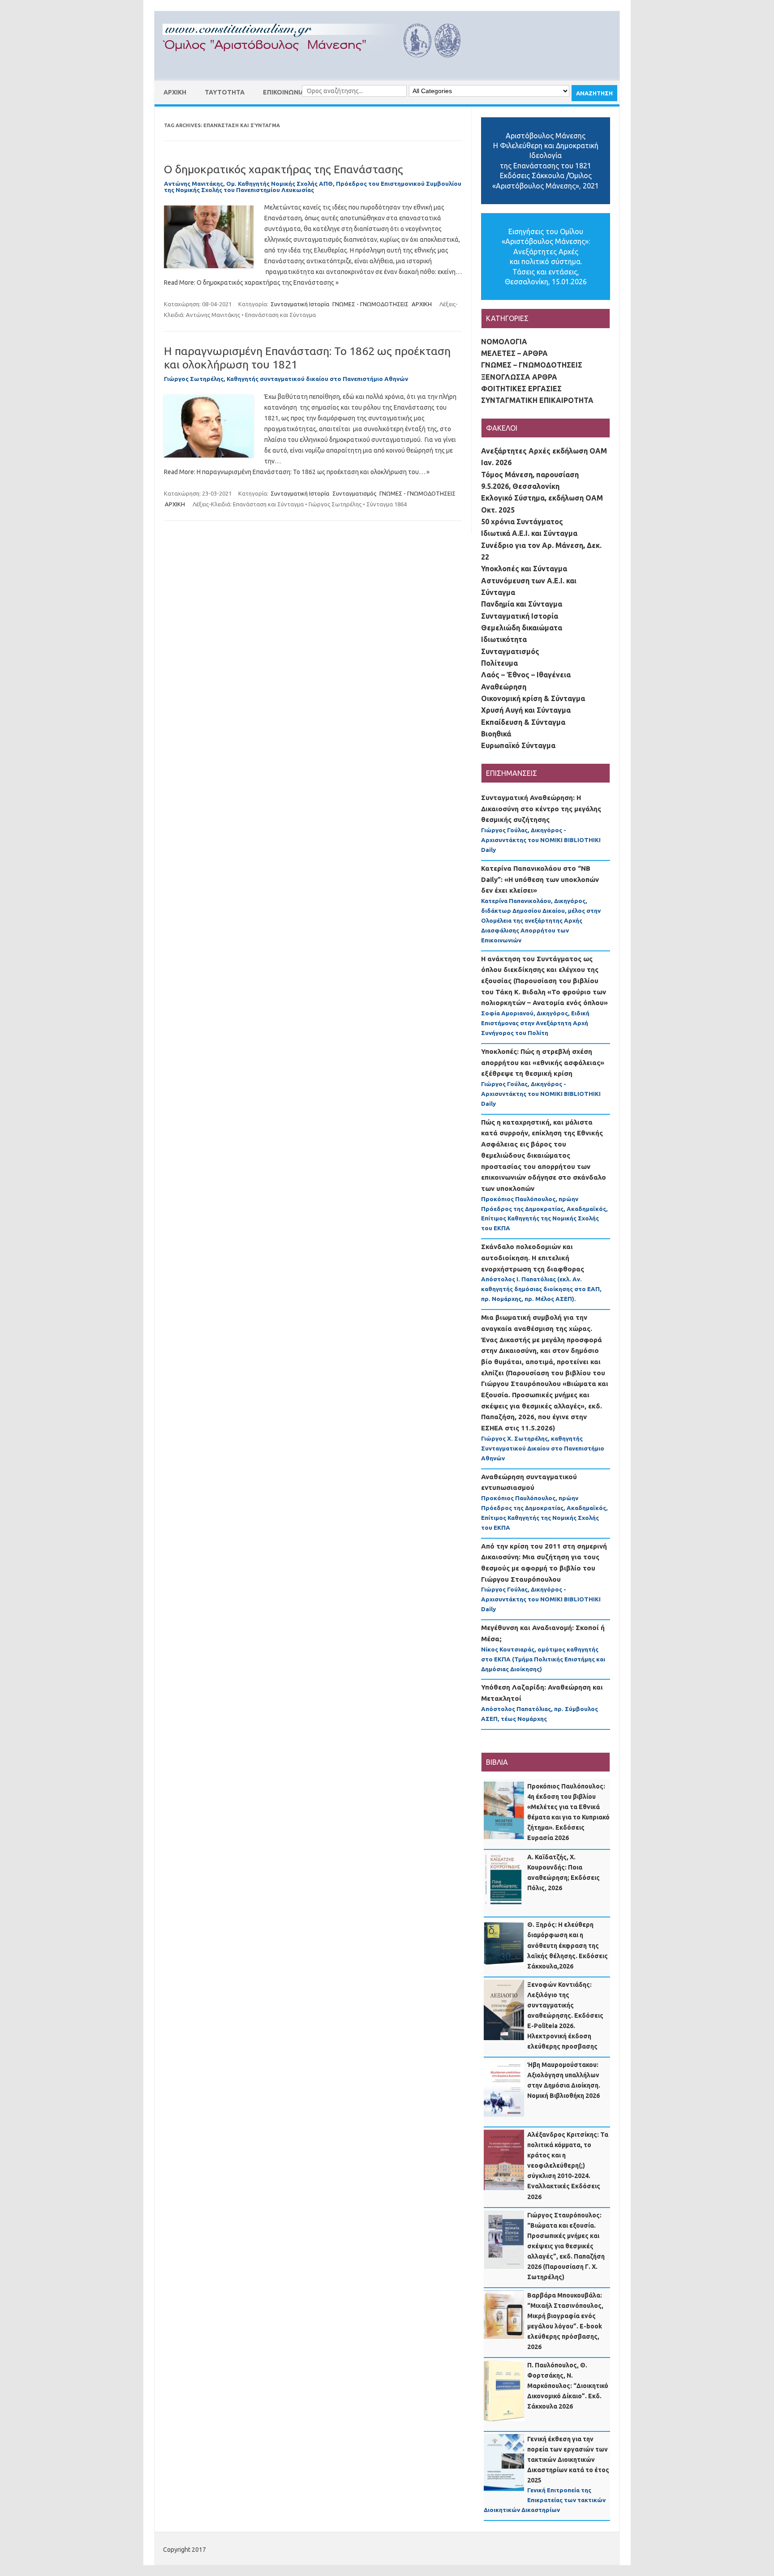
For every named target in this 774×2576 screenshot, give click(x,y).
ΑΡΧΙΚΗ (175, 92)
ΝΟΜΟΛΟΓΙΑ (504, 342)
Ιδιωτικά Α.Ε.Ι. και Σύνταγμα (529, 533)
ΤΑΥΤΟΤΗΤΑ (225, 92)
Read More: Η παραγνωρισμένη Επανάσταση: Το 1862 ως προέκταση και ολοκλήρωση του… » (297, 472)
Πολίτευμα (499, 663)
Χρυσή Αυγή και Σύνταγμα (526, 710)
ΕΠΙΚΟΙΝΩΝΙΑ (284, 92)
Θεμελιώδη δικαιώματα (522, 628)
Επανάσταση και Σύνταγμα (280, 315)
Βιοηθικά (496, 734)
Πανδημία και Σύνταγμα (522, 604)
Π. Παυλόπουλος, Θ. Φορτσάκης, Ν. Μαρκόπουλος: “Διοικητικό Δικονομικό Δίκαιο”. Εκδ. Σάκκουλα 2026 (568, 2386)
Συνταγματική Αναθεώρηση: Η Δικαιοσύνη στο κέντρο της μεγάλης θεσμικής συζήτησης (541, 809)
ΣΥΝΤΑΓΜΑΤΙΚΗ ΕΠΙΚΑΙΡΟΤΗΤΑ (537, 400)
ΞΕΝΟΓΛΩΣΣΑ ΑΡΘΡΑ (519, 377)
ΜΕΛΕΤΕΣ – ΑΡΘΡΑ (514, 353)
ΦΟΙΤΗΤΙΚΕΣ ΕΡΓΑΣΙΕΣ (521, 389)
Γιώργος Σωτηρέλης (335, 504)
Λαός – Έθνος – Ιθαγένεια (526, 675)
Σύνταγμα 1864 (387, 504)
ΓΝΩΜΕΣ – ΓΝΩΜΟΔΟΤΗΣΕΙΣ (532, 365)
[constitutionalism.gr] (319, 65)
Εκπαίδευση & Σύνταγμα (523, 722)
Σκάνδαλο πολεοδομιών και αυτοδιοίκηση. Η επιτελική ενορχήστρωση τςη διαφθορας (533, 1258)
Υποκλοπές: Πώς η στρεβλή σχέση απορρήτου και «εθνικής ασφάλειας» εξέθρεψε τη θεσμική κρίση (543, 1062)
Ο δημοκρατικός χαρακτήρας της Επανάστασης (284, 169)
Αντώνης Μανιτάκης (213, 315)
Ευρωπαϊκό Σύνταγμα (518, 745)
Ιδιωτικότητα (504, 639)
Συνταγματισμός (354, 493)
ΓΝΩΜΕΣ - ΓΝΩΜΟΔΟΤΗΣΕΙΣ (370, 304)
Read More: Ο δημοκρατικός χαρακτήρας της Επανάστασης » (251, 282)
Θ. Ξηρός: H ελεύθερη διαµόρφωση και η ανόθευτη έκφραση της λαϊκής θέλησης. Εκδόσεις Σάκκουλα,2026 (568, 1945)
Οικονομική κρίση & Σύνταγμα (533, 698)
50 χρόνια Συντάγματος (522, 522)
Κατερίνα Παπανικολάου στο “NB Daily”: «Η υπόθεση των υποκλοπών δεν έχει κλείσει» (540, 879)
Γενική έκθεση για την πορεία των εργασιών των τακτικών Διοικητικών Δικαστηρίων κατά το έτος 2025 (568, 2460)
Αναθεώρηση (504, 687)
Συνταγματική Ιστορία (300, 304)
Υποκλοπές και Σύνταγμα (524, 569)
